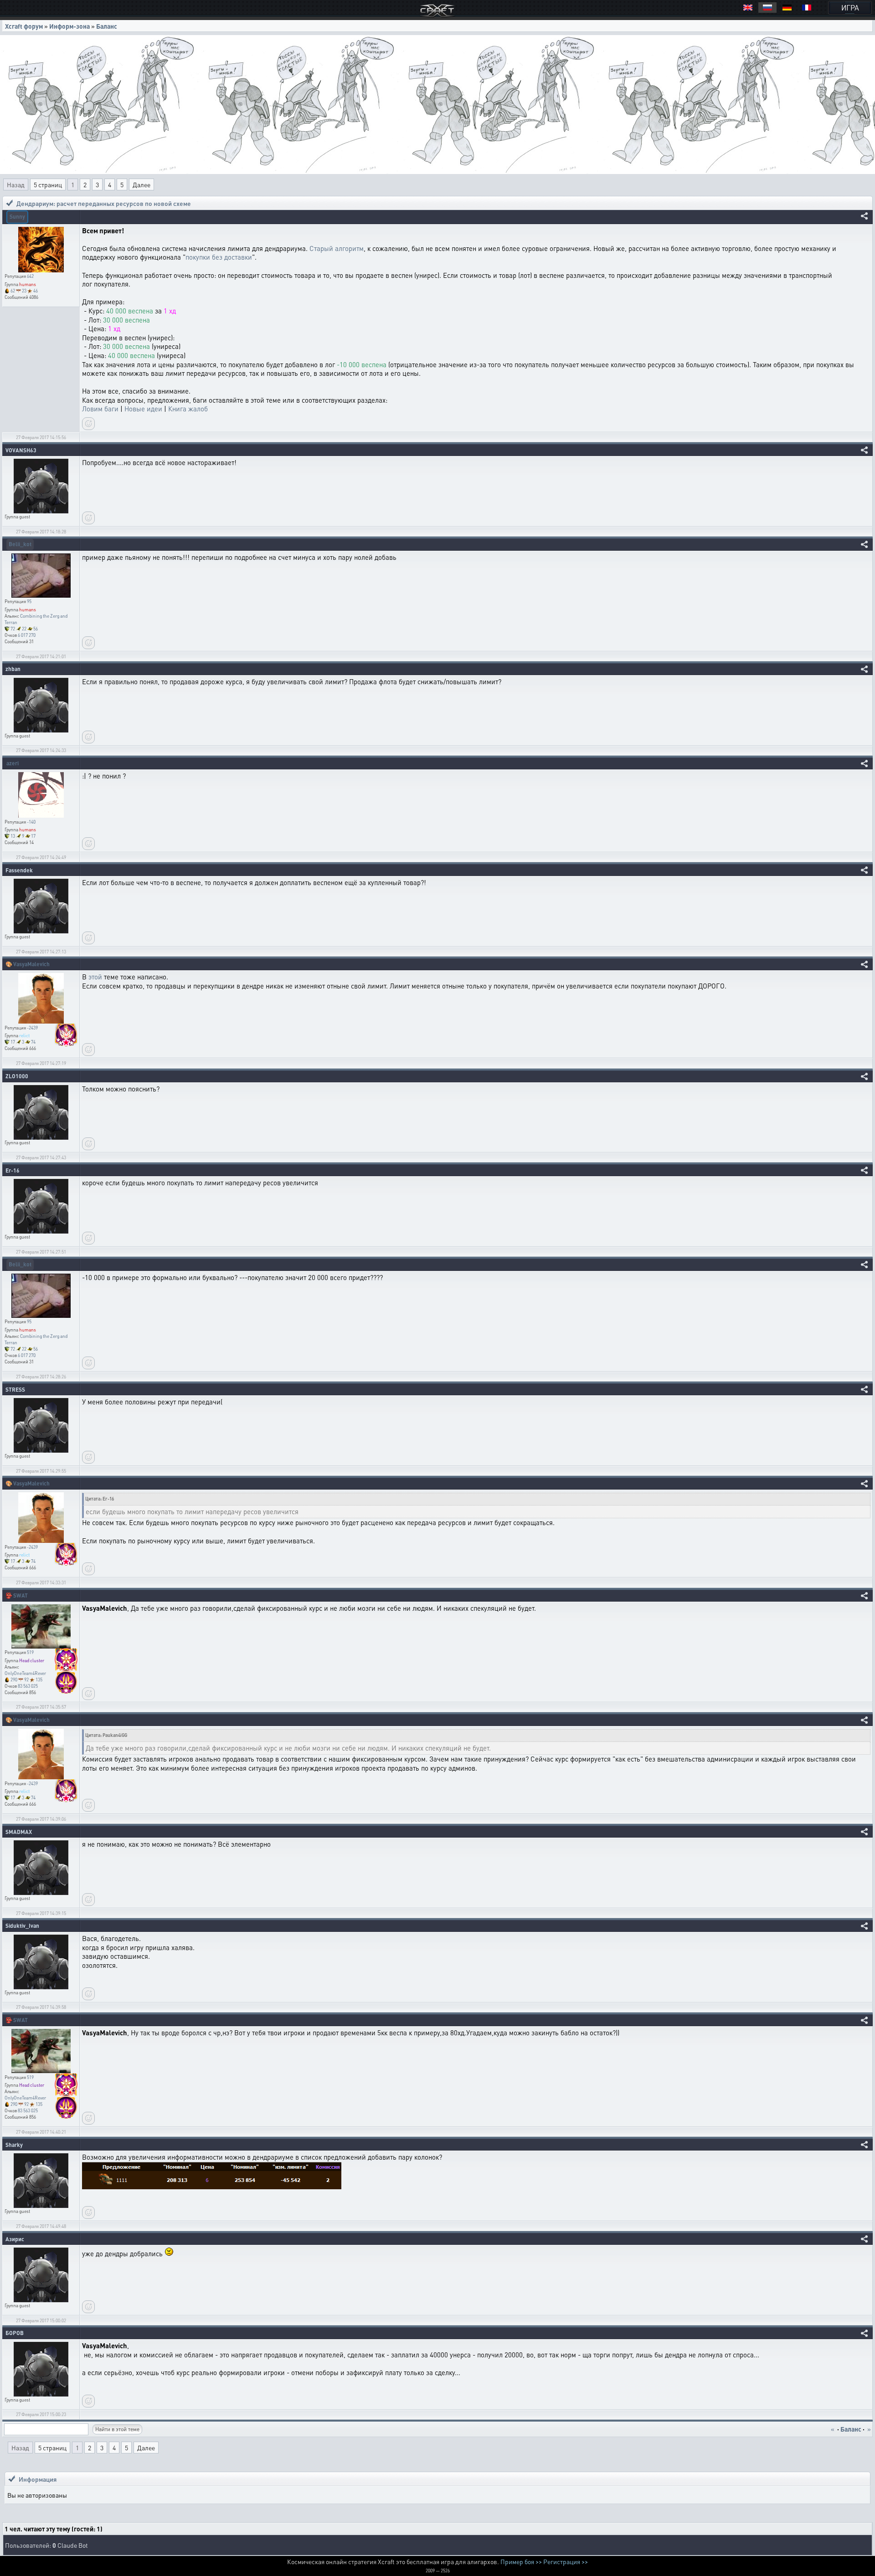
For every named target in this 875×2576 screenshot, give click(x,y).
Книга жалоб (188, 409)
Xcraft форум (24, 26)
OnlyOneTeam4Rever (25, 1673)
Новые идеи (143, 409)
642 (30, 276)
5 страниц (48, 184)
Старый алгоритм (337, 248)
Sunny (17, 217)
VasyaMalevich (31, 964)
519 (30, 1652)
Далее (142, 184)
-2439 (32, 1028)
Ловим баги (100, 409)
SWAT (21, 1595)
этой (95, 977)
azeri (13, 763)
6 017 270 (27, 635)
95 (29, 601)
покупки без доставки (219, 257)
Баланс (107, 26)
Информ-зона (69, 26)
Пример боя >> (521, 2561)
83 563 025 (28, 1686)
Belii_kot (20, 544)
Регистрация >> (566, 2561)
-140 (31, 822)
